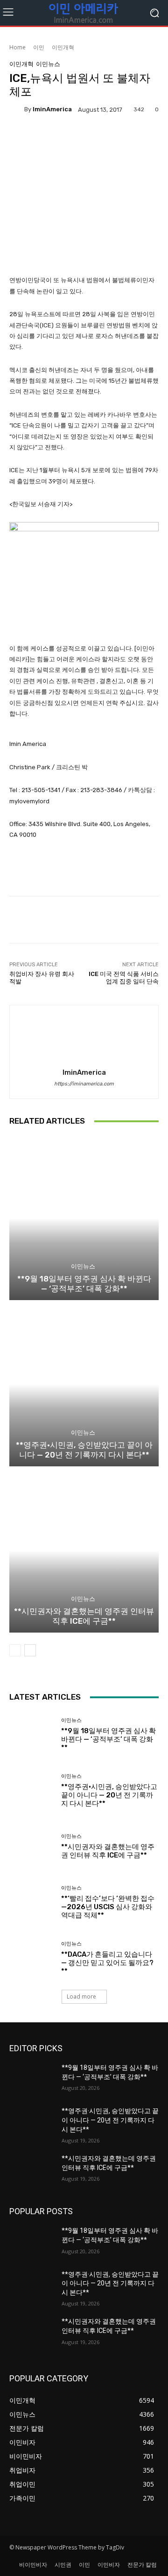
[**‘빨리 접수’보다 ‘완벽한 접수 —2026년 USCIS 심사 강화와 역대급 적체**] (32, 1902)
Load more (81, 1996)
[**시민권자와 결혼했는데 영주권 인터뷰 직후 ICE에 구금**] (84, 1551)
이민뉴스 (48, 64)
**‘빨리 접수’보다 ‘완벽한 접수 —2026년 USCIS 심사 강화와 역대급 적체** (108, 1907)
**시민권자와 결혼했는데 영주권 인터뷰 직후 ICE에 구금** (84, 1616)
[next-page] (30, 1650)
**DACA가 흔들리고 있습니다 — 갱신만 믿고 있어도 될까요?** (107, 1963)
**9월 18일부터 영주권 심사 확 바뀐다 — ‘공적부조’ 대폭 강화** (84, 1283)
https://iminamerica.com (84, 1084)
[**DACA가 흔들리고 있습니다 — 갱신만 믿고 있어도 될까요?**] (32, 1958)
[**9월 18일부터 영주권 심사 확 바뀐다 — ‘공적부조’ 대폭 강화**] (84, 1218)
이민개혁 (63, 47)
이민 (39, 47)
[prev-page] (15, 1650)
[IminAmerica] (17, 109)
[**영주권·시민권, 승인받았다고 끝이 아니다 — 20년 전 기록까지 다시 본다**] (84, 1384)
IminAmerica (52, 109)
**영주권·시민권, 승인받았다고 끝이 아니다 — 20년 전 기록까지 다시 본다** (84, 1450)
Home (17, 47)
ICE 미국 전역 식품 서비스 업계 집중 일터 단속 (124, 978)
